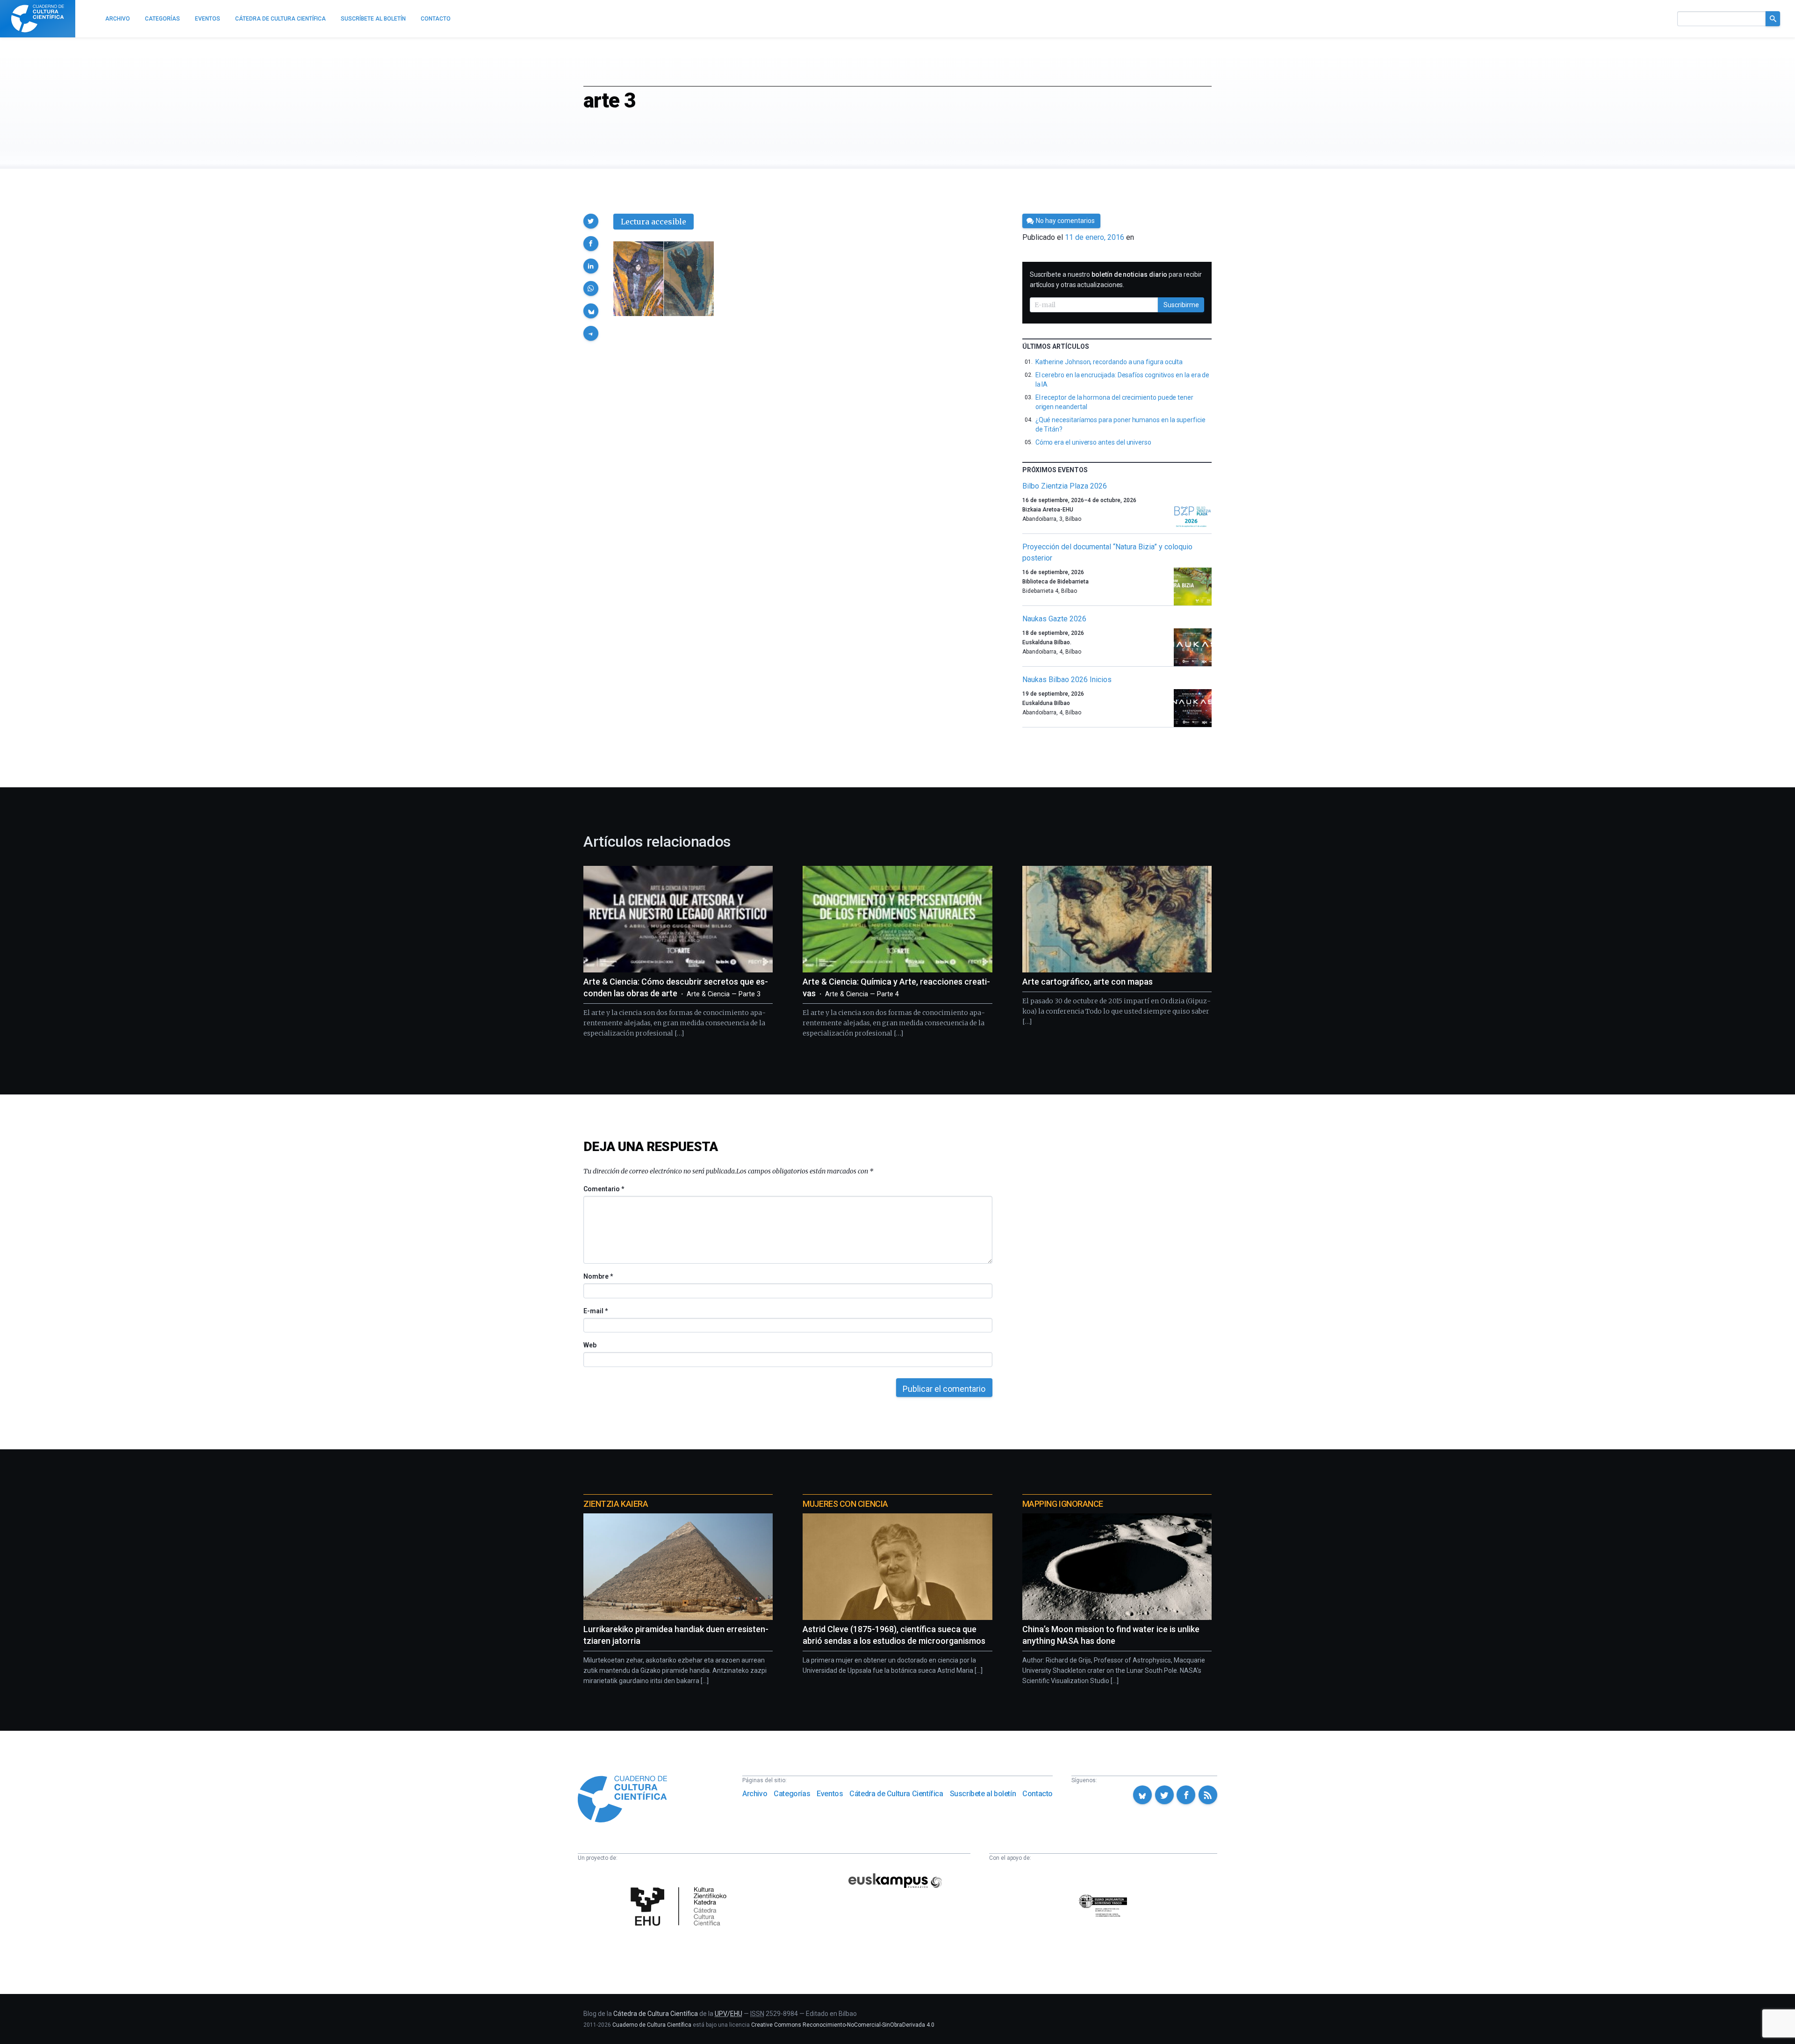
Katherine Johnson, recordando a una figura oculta (1109, 362)
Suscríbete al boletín (983, 1794)
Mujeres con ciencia (845, 1504)
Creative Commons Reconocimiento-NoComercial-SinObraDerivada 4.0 (843, 2025)
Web (590, 1345)
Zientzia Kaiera (616, 1504)
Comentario (604, 1189)
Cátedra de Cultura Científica (896, 1794)
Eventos (830, 1794)
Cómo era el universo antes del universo (1093, 442)
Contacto (1038, 1794)
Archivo (755, 1794)
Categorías (792, 1794)
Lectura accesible (653, 222)
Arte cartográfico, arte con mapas (1088, 982)
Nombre (598, 1276)
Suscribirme (1181, 305)
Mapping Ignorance (1063, 1504)
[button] (591, 221)
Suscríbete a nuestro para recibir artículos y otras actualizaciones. (1116, 280)
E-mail (595, 1311)
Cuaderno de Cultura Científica (652, 2025)
